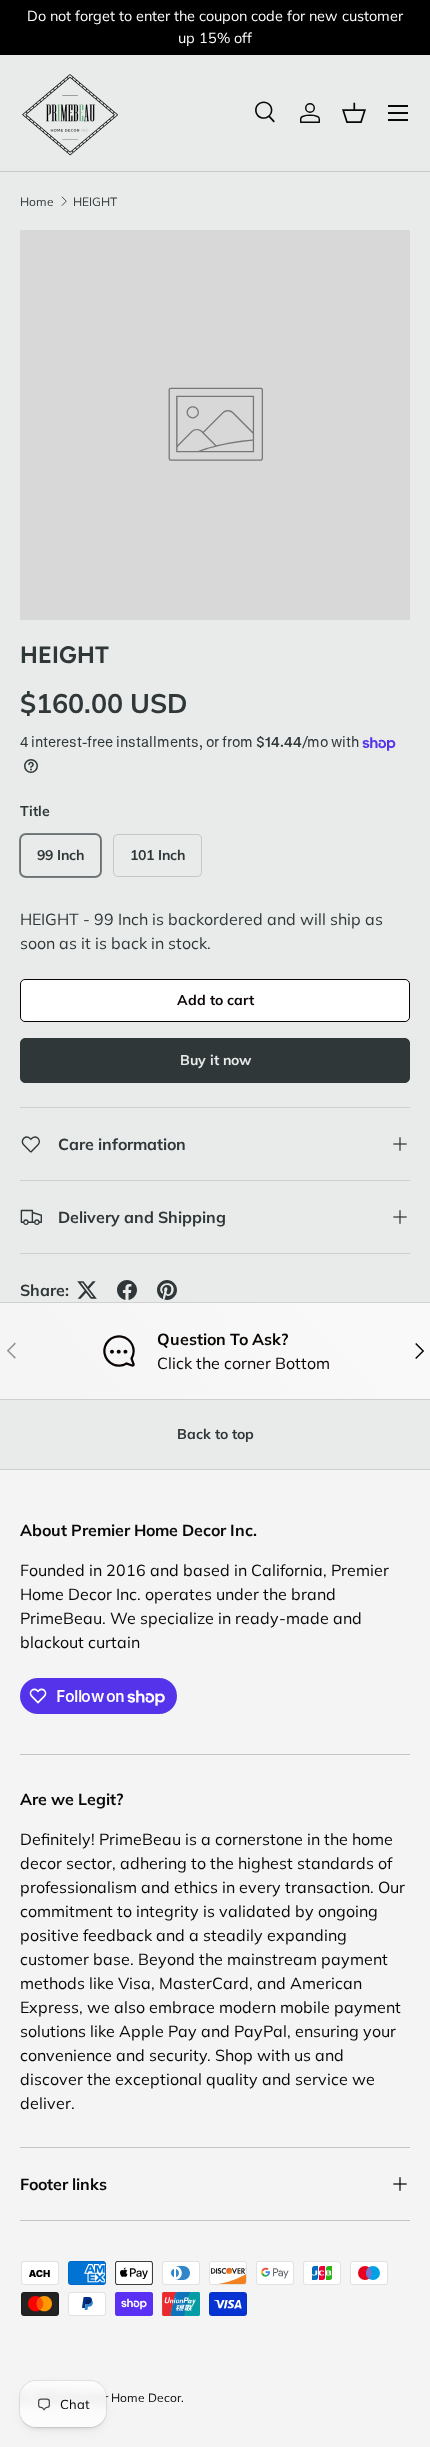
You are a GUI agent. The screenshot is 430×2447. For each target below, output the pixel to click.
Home (37, 201)
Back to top (215, 1434)
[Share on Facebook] (127, 1290)
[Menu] (398, 113)
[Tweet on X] (87, 1290)
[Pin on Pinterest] (167, 1290)
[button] (354, 113)
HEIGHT (95, 201)
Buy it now (215, 1060)
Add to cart (215, 1000)
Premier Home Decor (122, 2397)
